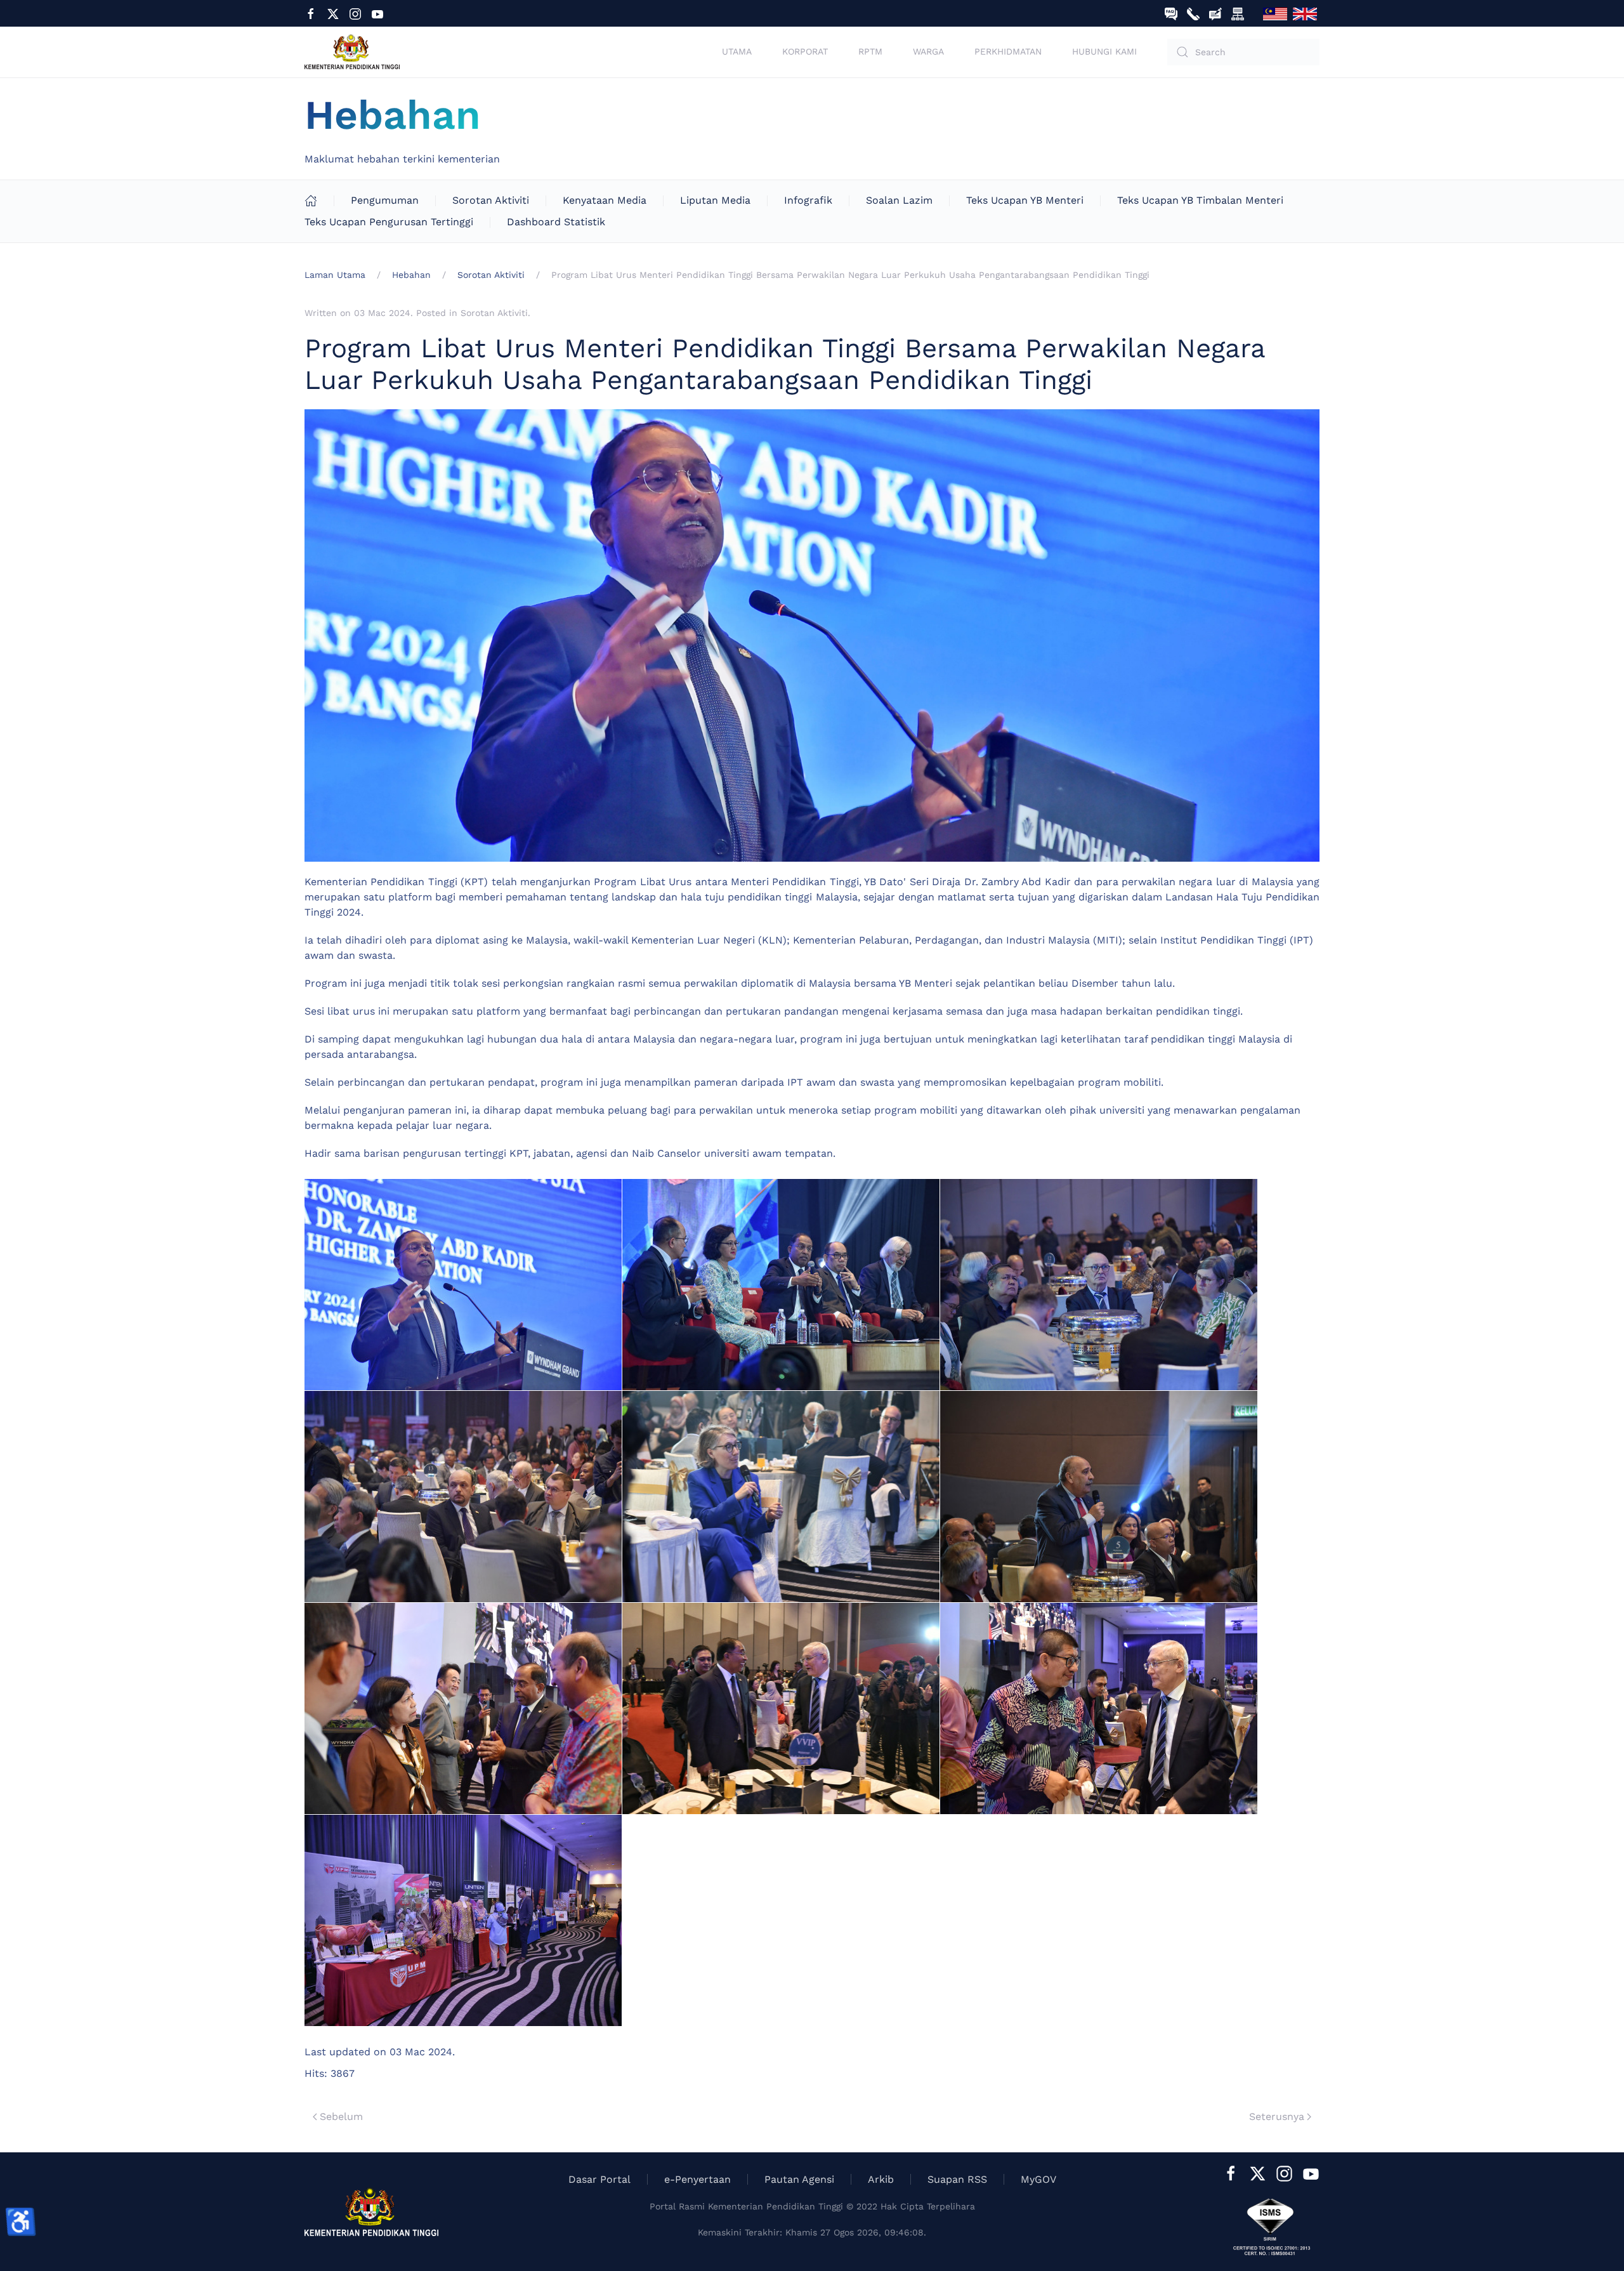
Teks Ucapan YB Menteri (1025, 200)
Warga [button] (928, 51)
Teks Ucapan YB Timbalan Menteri (1200, 200)
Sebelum (341, 2116)
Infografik (808, 200)
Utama (737, 51)
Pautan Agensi (799, 2179)
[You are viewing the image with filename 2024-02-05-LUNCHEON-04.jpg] (463, 1497)
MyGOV (1038, 2179)
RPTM (870, 51)
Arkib (881, 2179)
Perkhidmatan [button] (1008, 51)
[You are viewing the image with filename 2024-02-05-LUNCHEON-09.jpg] (1099, 1708)
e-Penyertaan (697, 2179)
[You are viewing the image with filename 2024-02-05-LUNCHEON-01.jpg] (463, 1285)
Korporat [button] (805, 51)
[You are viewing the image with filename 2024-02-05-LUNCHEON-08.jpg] (781, 1708)
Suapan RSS (957, 2179)
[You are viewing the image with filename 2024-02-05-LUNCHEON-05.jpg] (781, 1497)
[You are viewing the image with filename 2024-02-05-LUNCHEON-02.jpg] (781, 1285)
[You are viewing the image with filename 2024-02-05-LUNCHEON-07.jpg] (463, 1708)
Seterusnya (1277, 2116)
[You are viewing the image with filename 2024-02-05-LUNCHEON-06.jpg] (1099, 1497)
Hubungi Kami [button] (1104, 51)
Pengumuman (385, 200)
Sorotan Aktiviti (491, 200)
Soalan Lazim (899, 200)
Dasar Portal (599, 2179)
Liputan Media (715, 200)
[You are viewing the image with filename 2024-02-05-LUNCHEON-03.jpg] (1099, 1285)
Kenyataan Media (605, 200)
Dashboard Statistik (556, 222)
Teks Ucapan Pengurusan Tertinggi (389, 222)
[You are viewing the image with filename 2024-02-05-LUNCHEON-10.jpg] (463, 1920)
